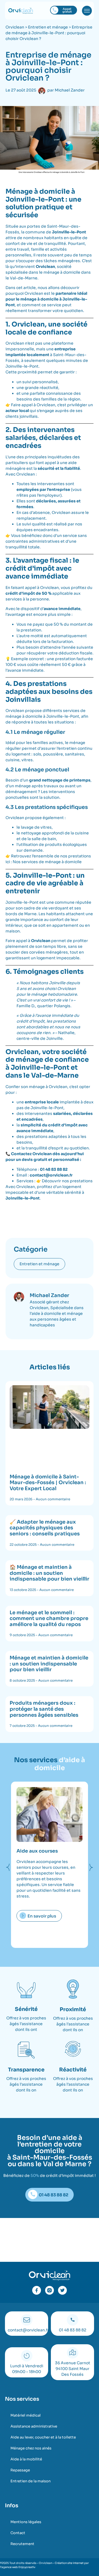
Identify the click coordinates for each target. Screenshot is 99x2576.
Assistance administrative (34, 2426)
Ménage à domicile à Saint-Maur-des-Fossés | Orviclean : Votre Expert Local (48, 1483)
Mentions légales (26, 2522)
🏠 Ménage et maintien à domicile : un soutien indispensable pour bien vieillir (50, 1573)
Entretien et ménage (48, 27)
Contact (18, 2533)
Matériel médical (26, 2415)
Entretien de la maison (31, 2481)
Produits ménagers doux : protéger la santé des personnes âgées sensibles (44, 1709)
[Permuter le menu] (87, 11)
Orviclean (15, 27)
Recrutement (22, 2544)
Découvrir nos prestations (67, 1181)
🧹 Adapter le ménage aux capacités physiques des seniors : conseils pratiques (45, 1528)
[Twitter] (62, 2290)
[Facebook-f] (37, 2290)
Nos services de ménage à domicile (47, 862)
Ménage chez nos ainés (31, 2448)
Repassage (20, 2470)
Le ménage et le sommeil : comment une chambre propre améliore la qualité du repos (49, 1618)
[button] (8, 1867)
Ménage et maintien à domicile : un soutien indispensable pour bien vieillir (49, 1664)
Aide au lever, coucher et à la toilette (43, 2437)
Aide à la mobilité (26, 2459)
